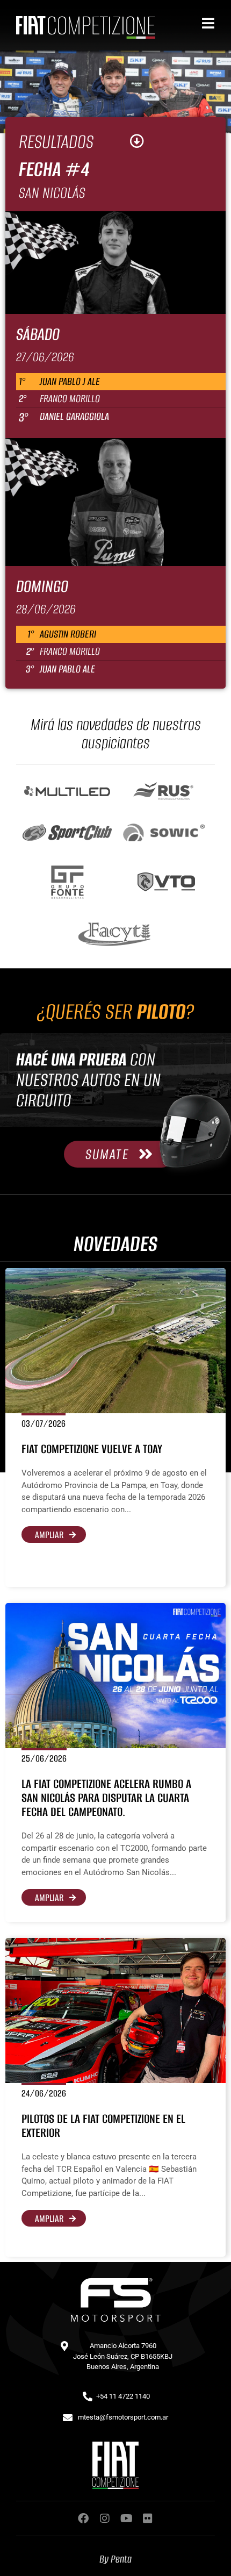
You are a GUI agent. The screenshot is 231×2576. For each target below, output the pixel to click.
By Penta (115, 2559)
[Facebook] (83, 2518)
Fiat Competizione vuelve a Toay (92, 1449)
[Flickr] (148, 2518)
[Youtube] (126, 2518)
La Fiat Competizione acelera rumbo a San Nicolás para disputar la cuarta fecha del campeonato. (106, 1798)
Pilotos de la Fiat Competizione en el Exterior (103, 2126)
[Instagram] (105, 2518)
